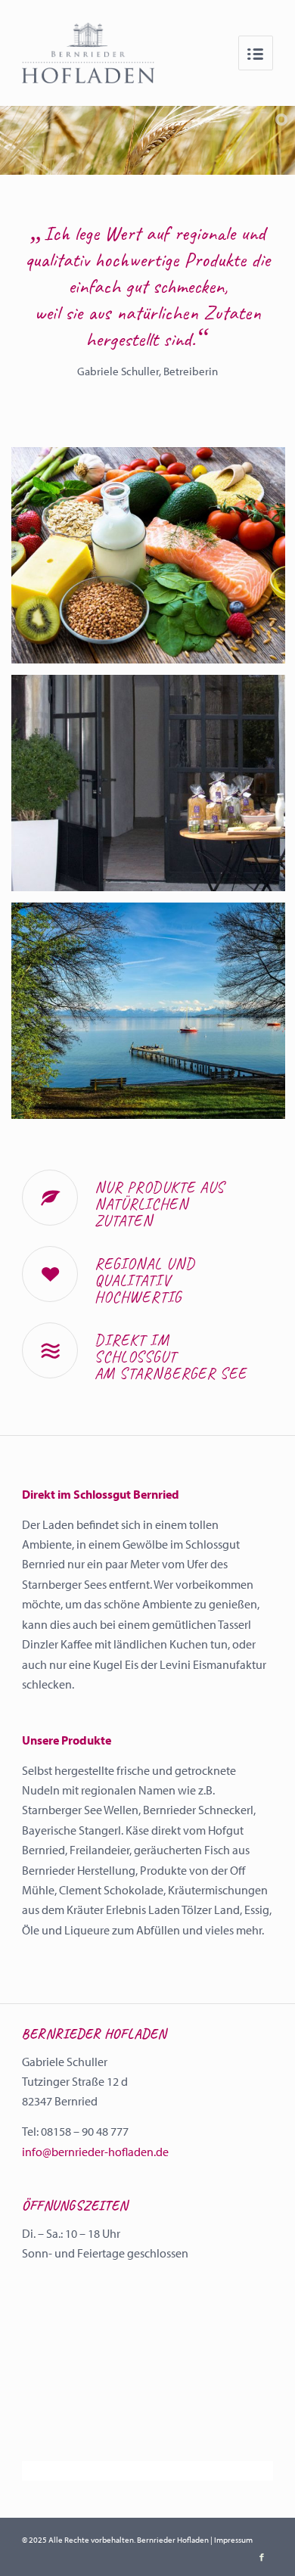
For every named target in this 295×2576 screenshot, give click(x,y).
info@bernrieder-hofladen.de (95, 2152)
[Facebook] (262, 2557)
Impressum (233, 2540)
